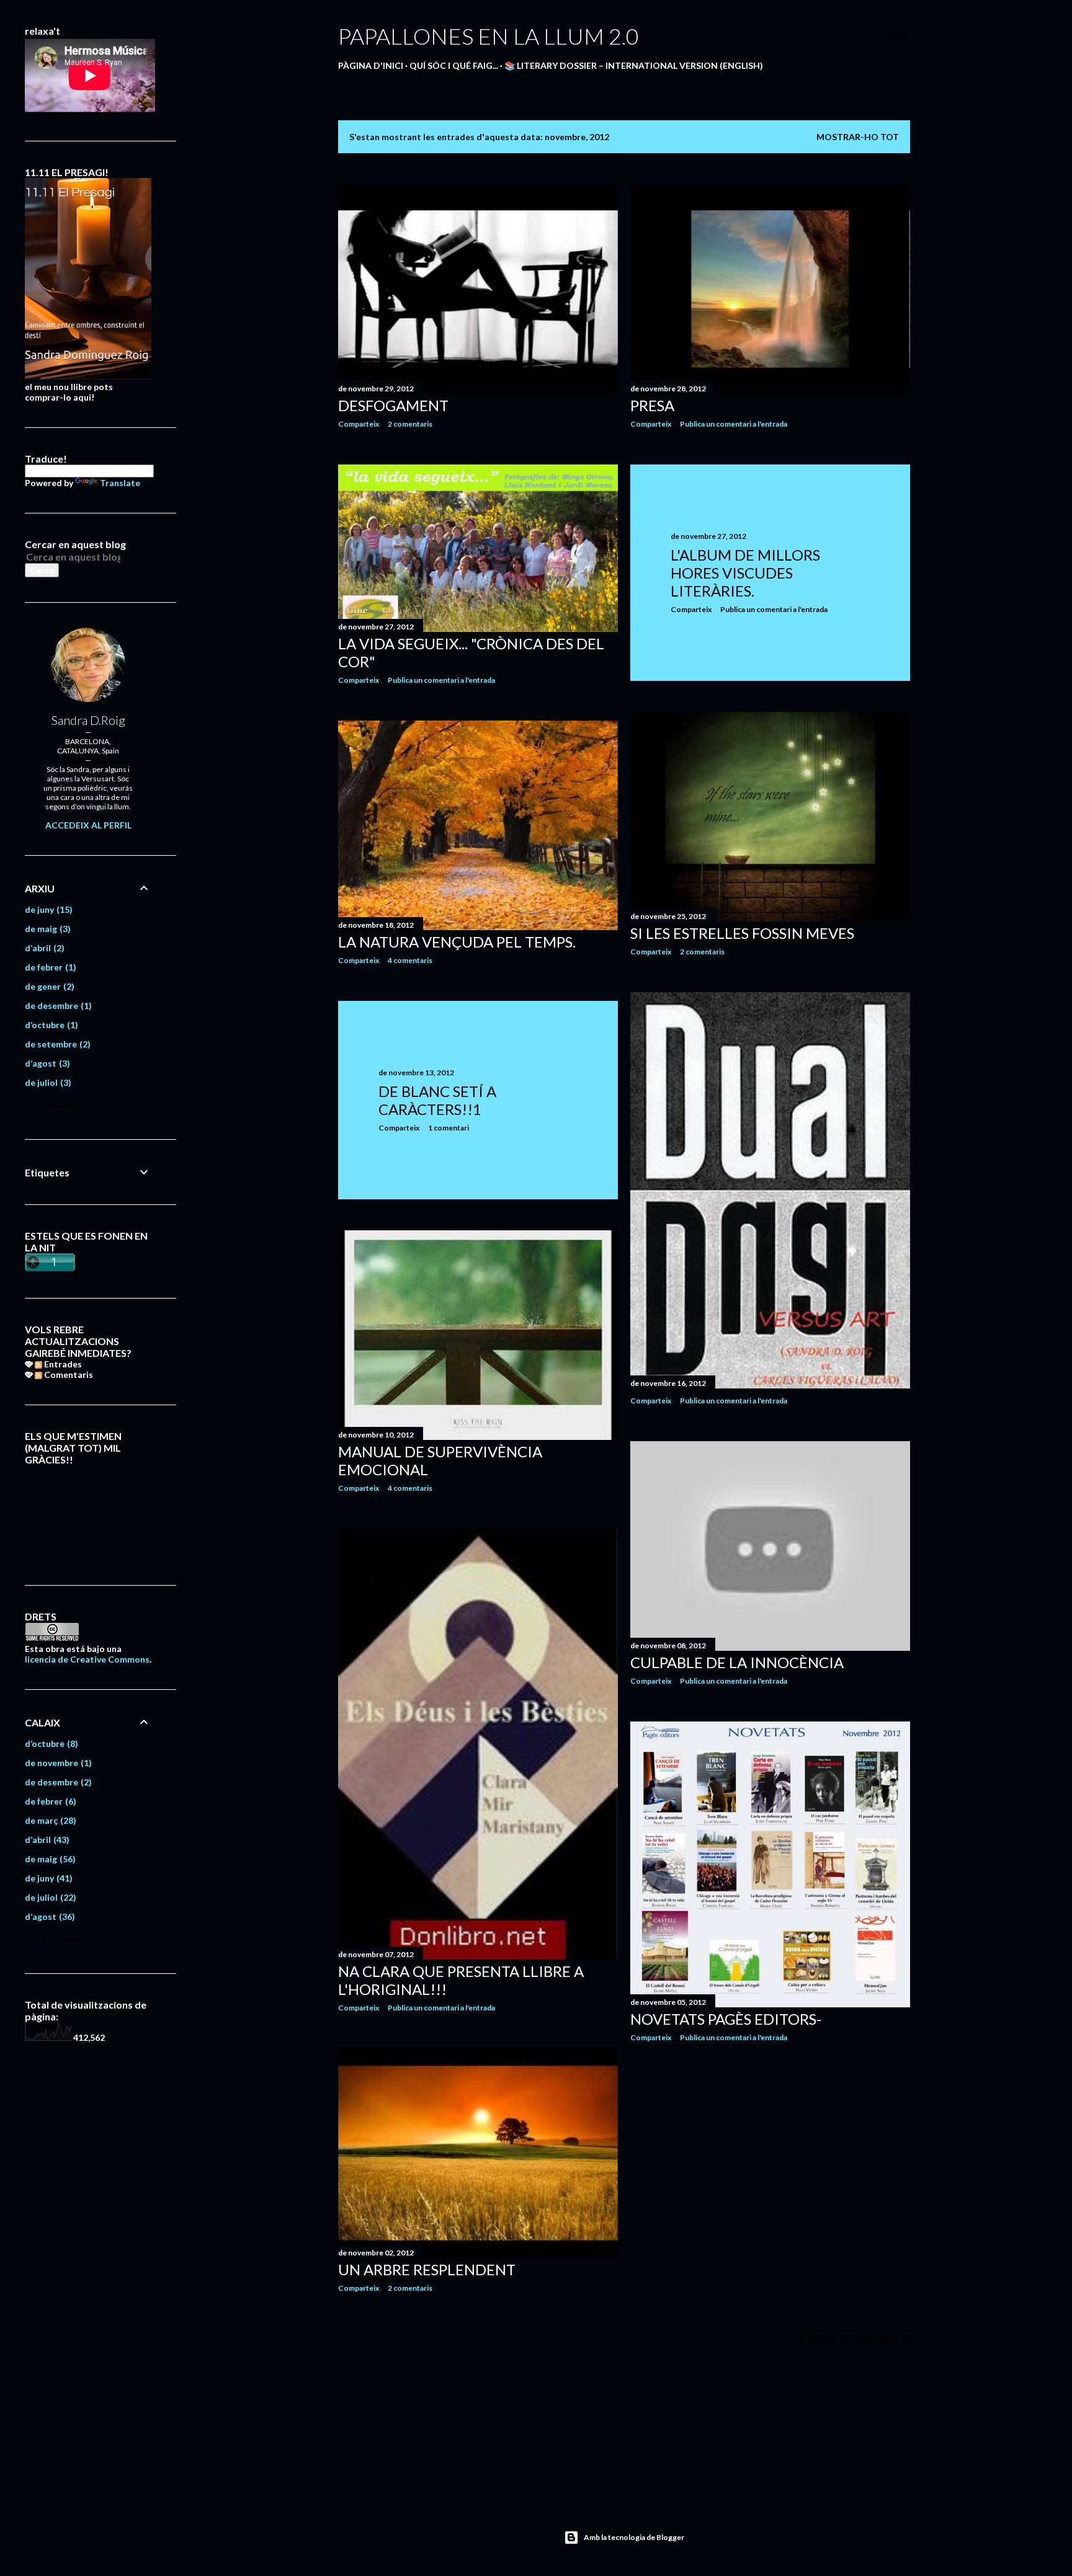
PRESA (652, 405)
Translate (120, 483)
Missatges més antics (859, 2338)
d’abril (43, 948)
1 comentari (449, 1128)
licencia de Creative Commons (87, 1659)
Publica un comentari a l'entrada (734, 424)
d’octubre (50, 1025)
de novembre (57, 1763)
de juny (47, 909)
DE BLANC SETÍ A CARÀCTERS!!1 (437, 1100)
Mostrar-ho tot (858, 137)
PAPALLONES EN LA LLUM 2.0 (489, 36)
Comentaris (68, 1375)
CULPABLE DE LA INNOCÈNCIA (737, 1662)
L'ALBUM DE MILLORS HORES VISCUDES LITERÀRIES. (745, 573)
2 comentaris (410, 424)
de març (49, 1820)
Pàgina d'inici (371, 65)
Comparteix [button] (359, 424)
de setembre (56, 1044)
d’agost (46, 1063)
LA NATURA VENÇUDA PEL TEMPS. (457, 942)
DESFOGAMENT (393, 405)
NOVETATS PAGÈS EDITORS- (726, 2019)
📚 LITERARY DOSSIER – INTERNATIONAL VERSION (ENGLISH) (634, 65)
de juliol (47, 1082)
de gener (48, 986)
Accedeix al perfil (88, 825)
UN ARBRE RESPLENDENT (427, 2269)
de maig (46, 929)
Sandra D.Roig (88, 720)
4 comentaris (410, 960)
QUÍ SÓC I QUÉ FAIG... (454, 65)
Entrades (62, 1364)
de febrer (49, 967)
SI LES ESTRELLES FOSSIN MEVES (742, 933)
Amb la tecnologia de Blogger (634, 2537)
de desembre (57, 1006)
